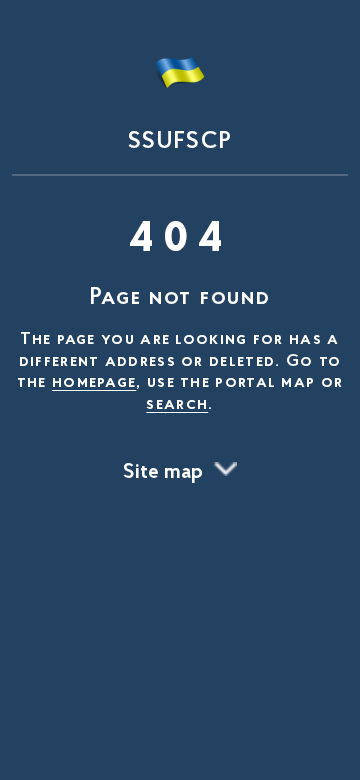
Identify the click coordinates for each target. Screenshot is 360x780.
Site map (163, 473)
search (177, 405)
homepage (94, 383)
